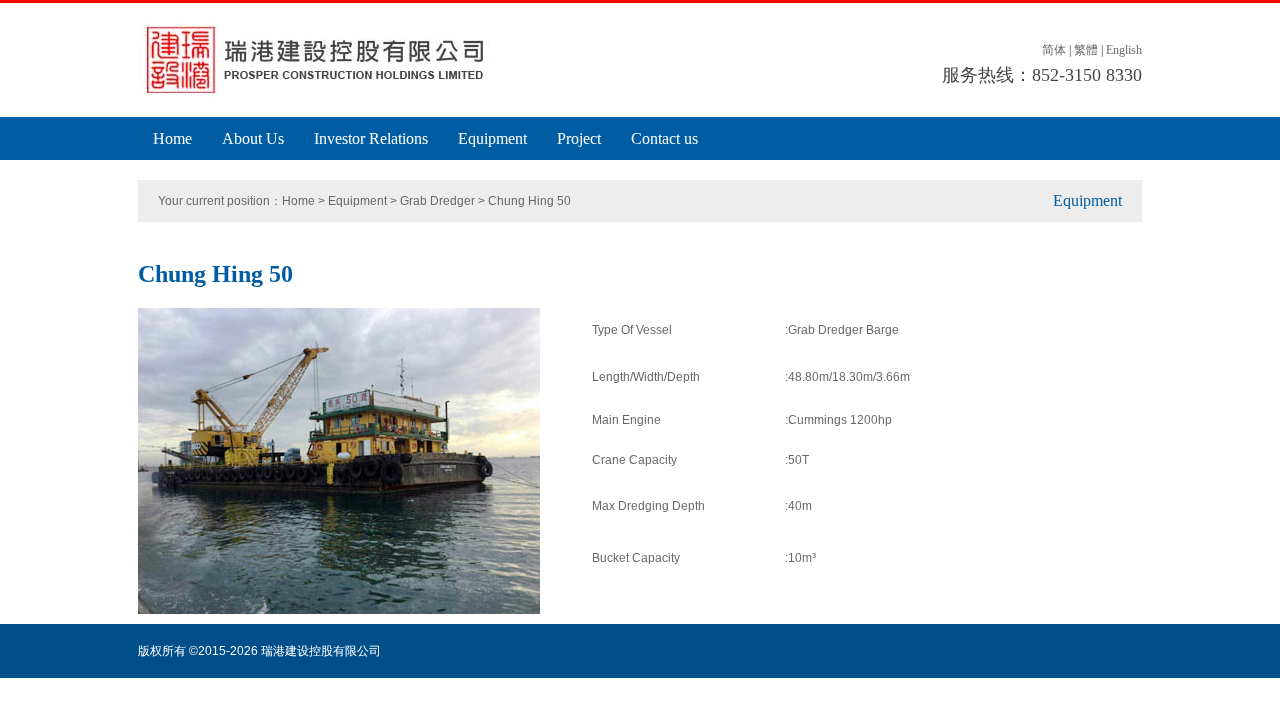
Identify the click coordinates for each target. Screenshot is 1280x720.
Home (172, 138)
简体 (1054, 50)
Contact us (664, 138)
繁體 (1086, 50)
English (1124, 50)
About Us (253, 138)
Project (579, 138)
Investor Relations (371, 138)
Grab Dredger (437, 201)
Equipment (492, 138)
